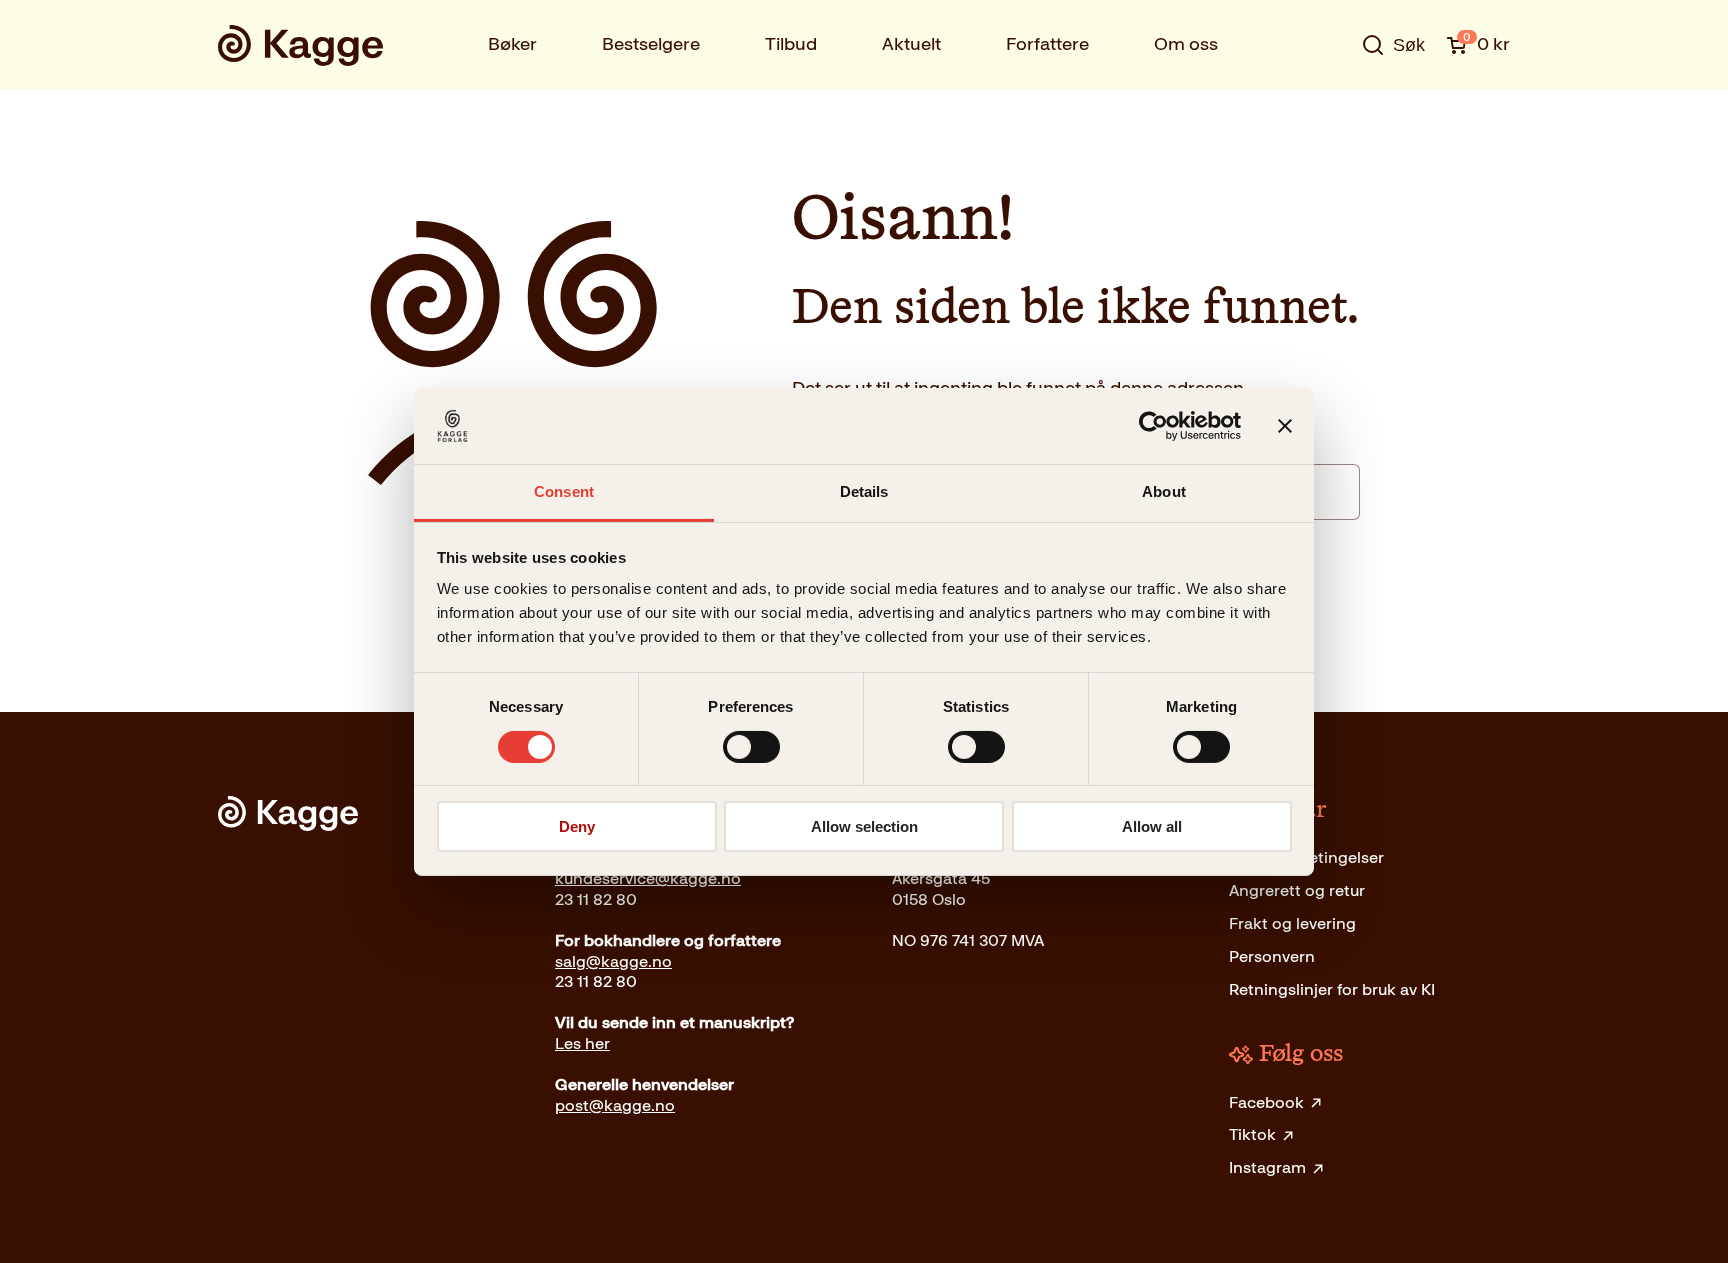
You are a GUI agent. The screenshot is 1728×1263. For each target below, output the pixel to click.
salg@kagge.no (613, 961)
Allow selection (864, 826)
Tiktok (1252, 1134)
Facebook (1266, 1102)
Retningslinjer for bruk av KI (1332, 989)
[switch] (751, 747)
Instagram (1267, 1167)
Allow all (1152, 826)
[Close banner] (1285, 426)
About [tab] (1164, 491)
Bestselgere (651, 44)
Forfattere (1047, 44)
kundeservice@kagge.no (648, 878)
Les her (582, 1043)
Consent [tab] (564, 491)
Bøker (512, 44)
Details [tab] (864, 491)
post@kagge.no (615, 1105)
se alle (1328, 107)
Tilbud (791, 44)
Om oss (1186, 44)
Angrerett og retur (1297, 890)
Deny (577, 826)
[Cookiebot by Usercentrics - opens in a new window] (1153, 426)
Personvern (1272, 956)
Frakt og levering (1292, 923)
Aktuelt (911, 44)
